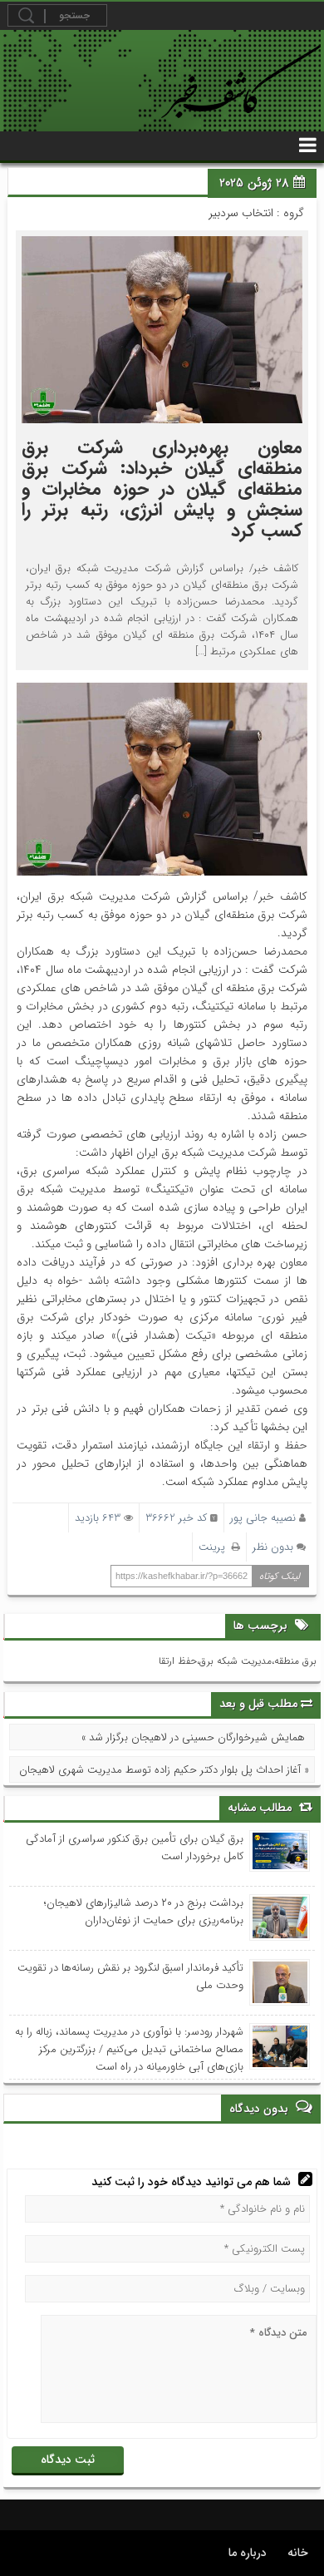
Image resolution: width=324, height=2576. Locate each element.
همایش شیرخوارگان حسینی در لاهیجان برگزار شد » (193, 1737)
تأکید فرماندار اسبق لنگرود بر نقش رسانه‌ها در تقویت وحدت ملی (130, 1976)
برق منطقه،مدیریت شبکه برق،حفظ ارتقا (238, 1661)
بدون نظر (273, 1547)
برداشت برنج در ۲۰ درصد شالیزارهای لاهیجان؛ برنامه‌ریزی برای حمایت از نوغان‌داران (144, 1912)
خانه (298, 2553)
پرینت (215, 1547)
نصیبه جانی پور (263, 1518)
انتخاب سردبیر (241, 213)
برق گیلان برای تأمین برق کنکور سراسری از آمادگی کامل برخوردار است (135, 1848)
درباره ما (248, 2553)
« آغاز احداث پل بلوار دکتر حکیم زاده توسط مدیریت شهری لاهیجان (164, 1770)
